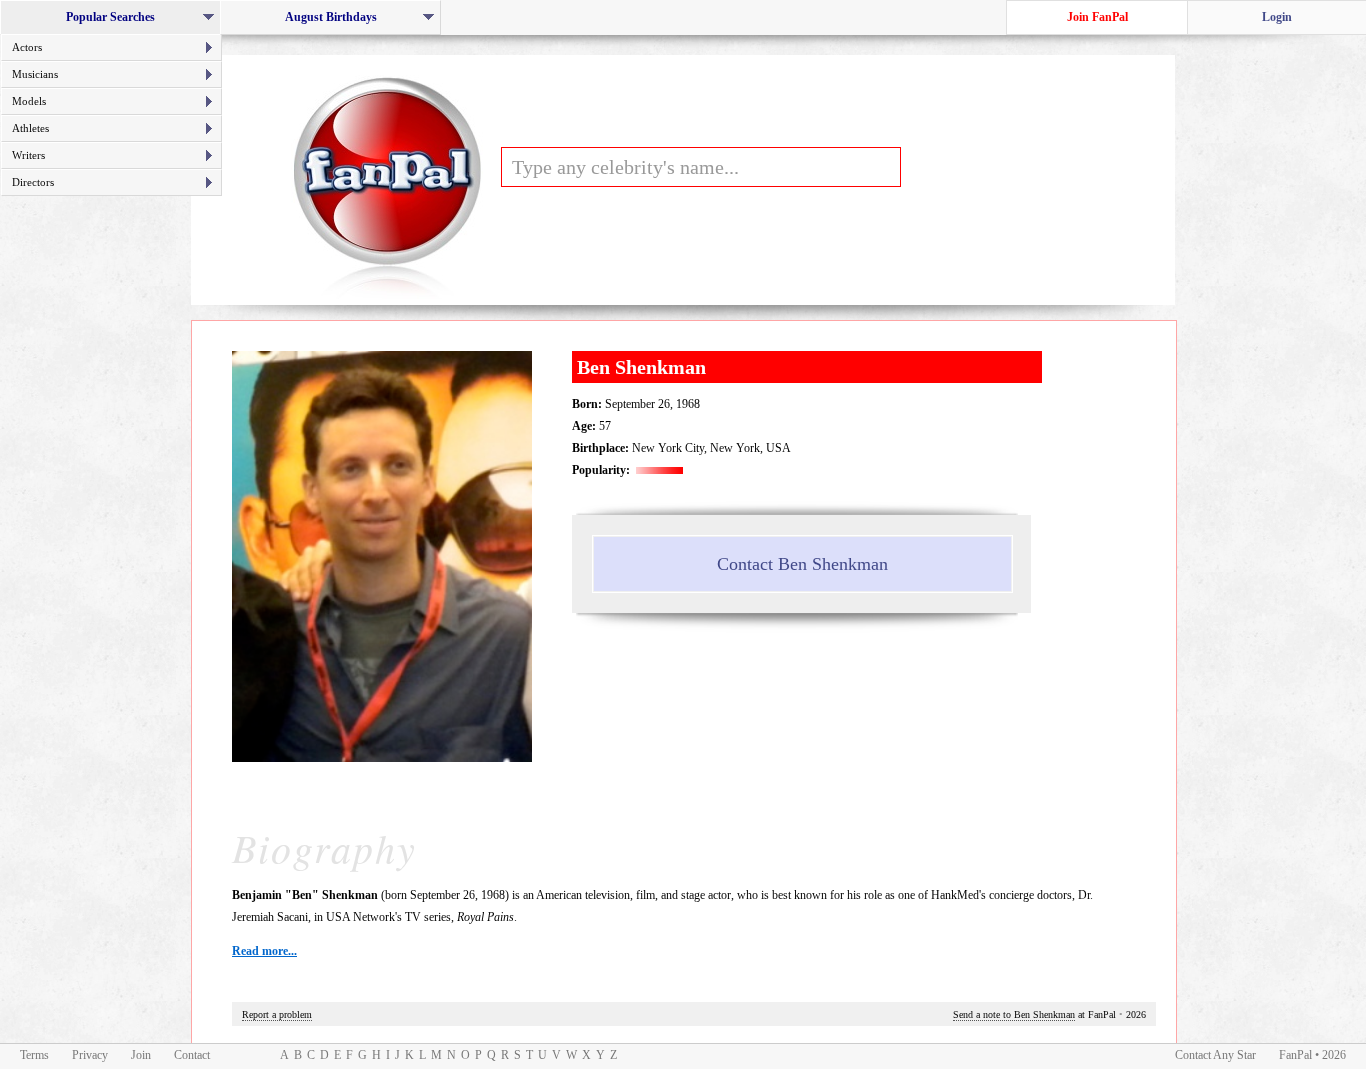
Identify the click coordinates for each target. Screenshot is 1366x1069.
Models (29, 101)
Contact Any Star (1215, 1055)
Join (141, 1055)
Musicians (35, 74)
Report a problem (277, 1014)
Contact (192, 1055)
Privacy (90, 1055)
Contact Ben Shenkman (802, 564)
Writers (28, 155)
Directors (33, 182)
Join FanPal (1097, 17)
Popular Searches (116, 22)
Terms (34, 1055)
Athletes (30, 128)
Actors (27, 47)
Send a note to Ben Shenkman (1014, 1014)
